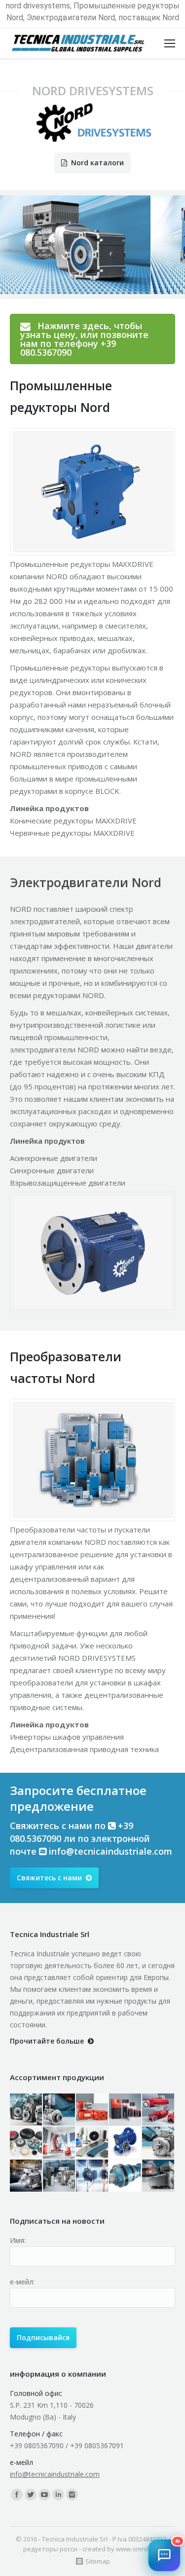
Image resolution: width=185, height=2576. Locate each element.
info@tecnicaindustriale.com (111, 1851)
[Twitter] (31, 2495)
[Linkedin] (58, 2495)
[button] (164, 2555)
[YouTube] (44, 2495)
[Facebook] (17, 2495)
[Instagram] (72, 2495)
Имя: (18, 2240)
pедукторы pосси (50, 2549)
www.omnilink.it (139, 2549)
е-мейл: (22, 2282)
